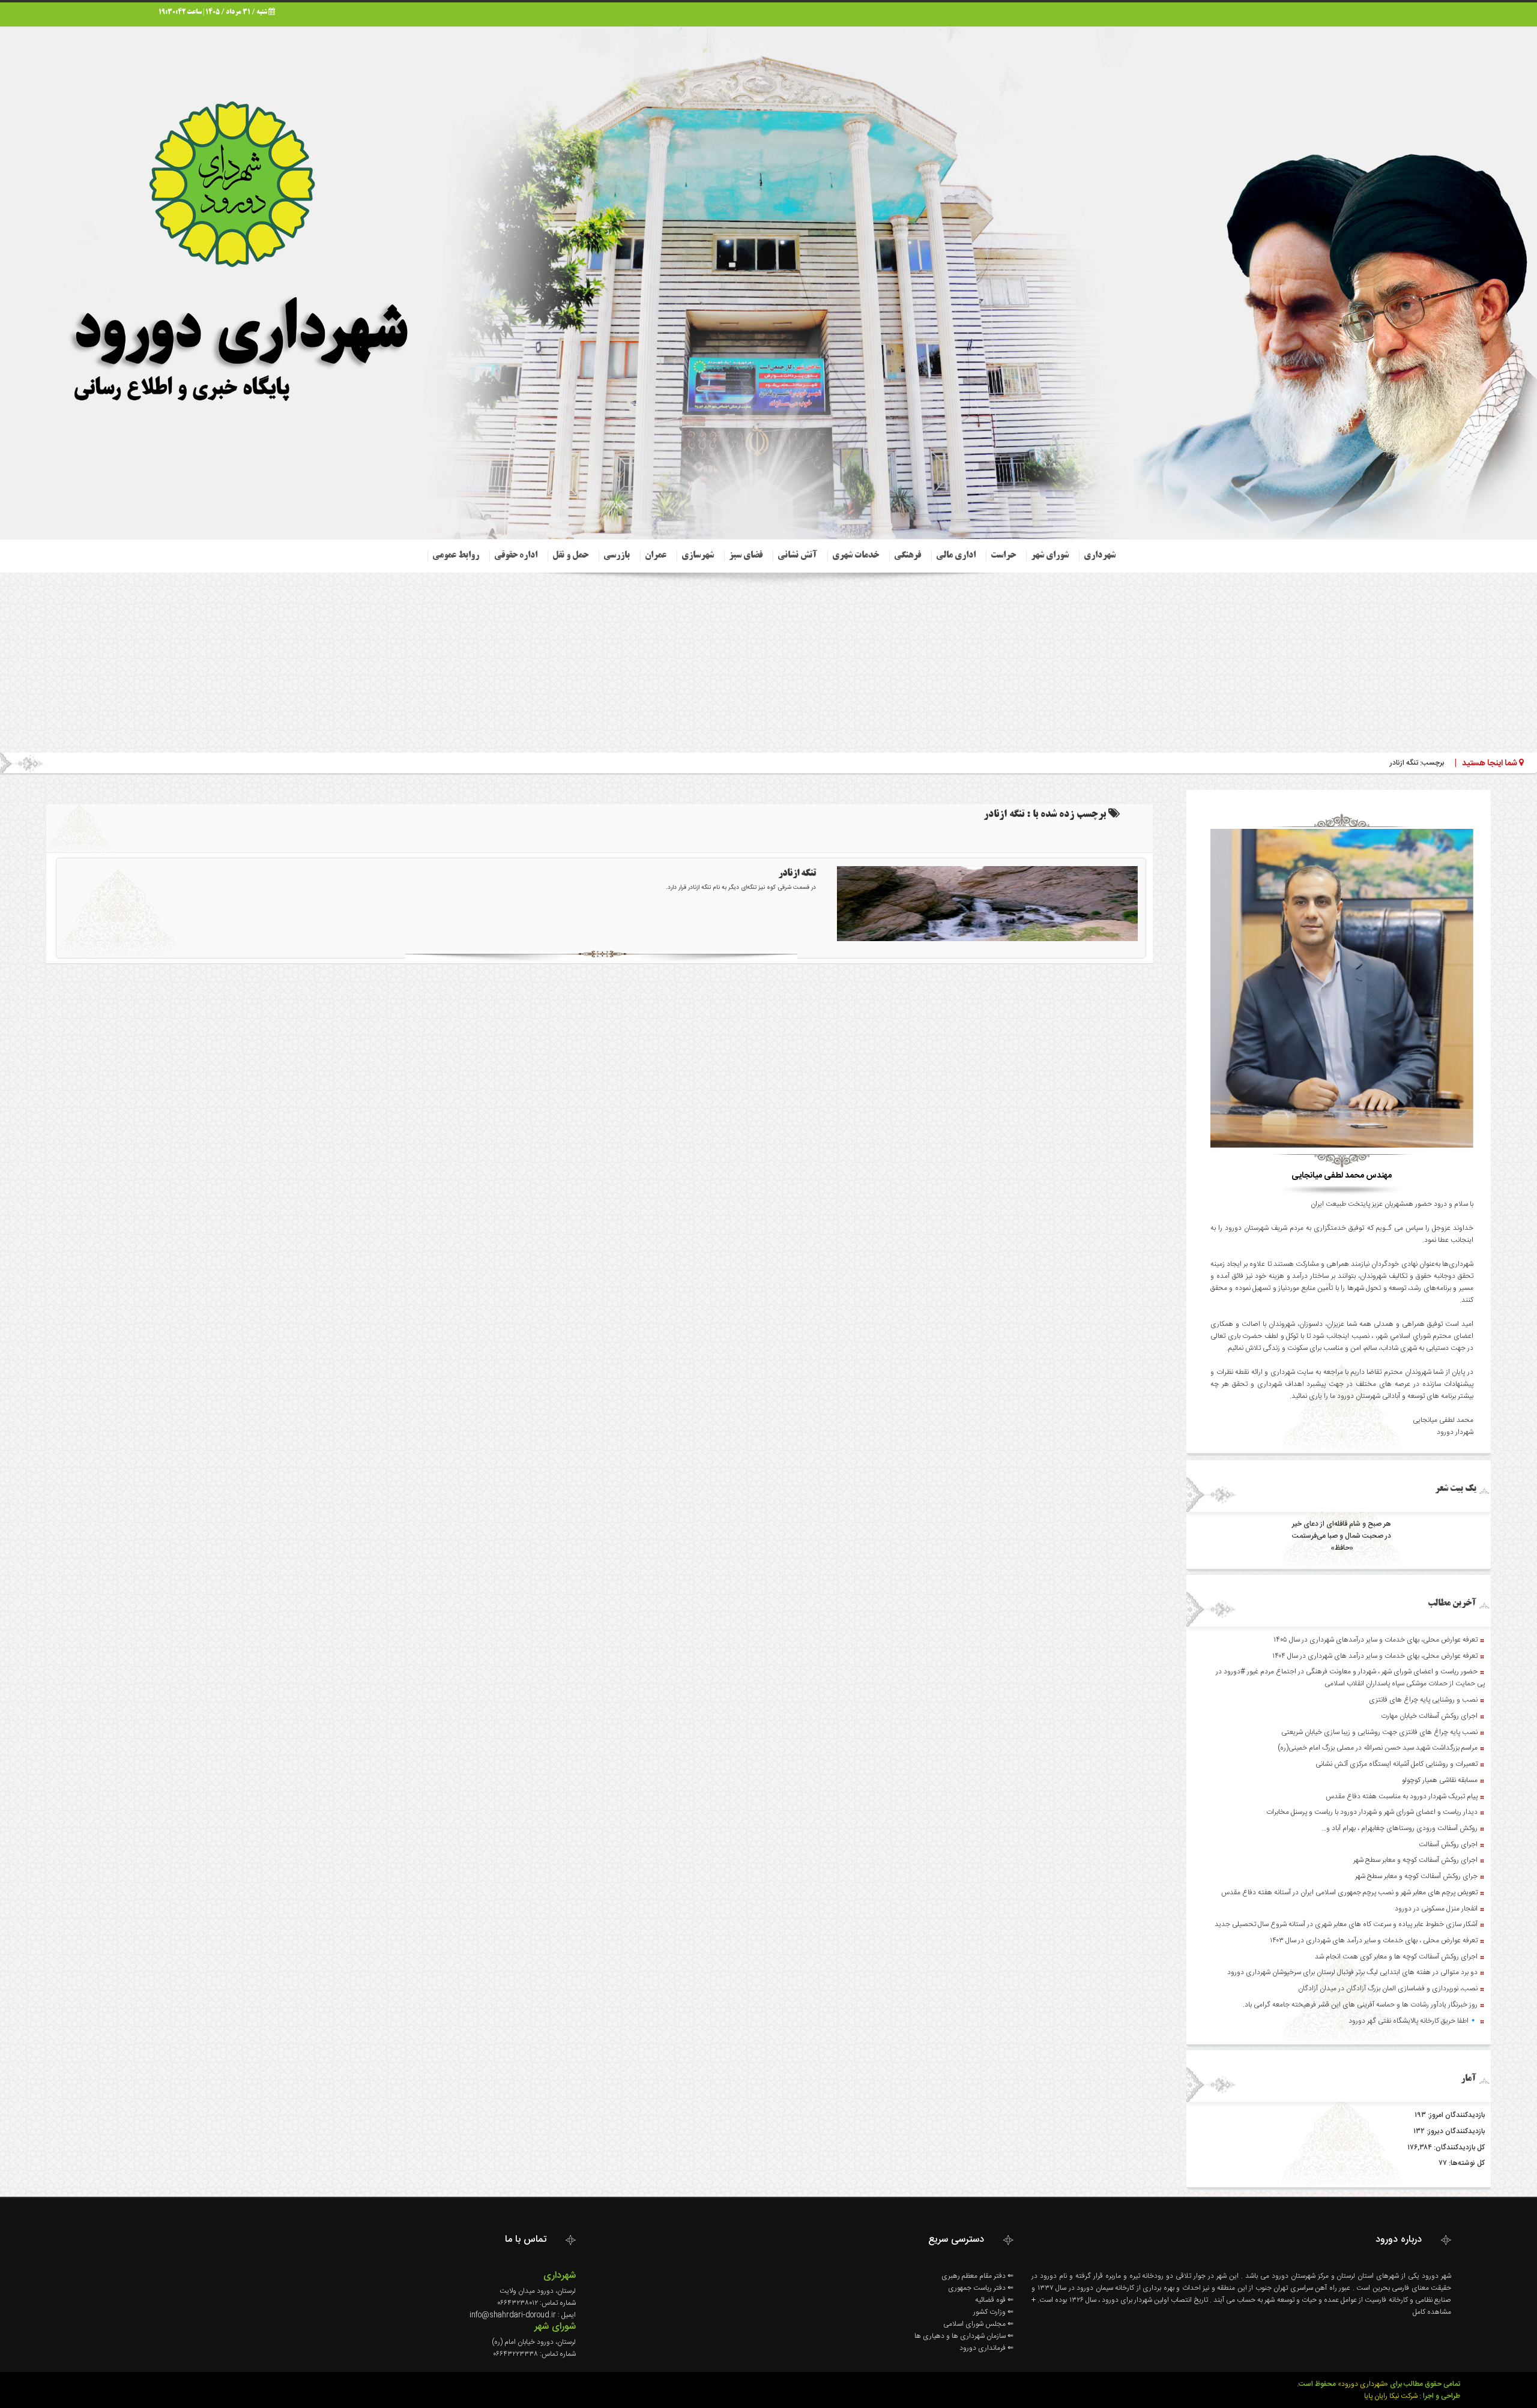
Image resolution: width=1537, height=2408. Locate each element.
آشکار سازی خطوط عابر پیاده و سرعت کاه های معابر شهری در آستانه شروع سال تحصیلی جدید (1346, 1924)
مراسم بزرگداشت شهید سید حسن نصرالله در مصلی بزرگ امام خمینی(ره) (1378, 1748)
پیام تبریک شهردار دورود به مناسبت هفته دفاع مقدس (1402, 1796)
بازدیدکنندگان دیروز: (1455, 2131)
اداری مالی (956, 556)
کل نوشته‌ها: (1466, 2163)
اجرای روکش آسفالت (1448, 1844)
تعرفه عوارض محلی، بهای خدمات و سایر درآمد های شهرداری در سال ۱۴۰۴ (1375, 1656)
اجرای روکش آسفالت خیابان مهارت (1429, 1716)
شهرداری (1100, 556)
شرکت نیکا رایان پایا (1391, 2396)
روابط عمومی (456, 556)
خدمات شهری (856, 556)
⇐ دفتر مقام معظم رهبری (977, 2276)
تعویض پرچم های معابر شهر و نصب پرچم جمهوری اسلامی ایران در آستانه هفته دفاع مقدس (1349, 1892)
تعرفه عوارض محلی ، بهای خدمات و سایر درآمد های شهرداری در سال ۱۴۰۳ (1374, 1940)
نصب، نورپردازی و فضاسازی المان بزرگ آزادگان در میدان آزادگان (1388, 1988)
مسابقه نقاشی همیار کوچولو (1440, 1780)
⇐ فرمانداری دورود (986, 2348)
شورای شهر (1050, 556)
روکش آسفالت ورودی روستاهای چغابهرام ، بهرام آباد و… (1400, 1828)
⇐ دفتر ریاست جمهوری (981, 2288)
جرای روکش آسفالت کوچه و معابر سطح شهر (1416, 1876)
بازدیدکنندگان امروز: (1455, 2115)
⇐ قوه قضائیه (994, 2300)
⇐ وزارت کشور (993, 2312)
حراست (1003, 556)
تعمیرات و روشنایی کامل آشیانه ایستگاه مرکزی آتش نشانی (1397, 1764)
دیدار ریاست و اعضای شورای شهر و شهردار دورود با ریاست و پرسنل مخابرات (1372, 1812)
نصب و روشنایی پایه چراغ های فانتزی (1423, 1700)
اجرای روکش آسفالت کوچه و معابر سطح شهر (1415, 1860)
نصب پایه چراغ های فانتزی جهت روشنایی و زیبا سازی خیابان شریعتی (1379, 1732)
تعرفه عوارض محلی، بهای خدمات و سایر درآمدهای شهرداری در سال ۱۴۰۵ (1375, 1640)
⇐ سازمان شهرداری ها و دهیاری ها (964, 2336)
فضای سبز (746, 556)
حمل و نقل (570, 556)
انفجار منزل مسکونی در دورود (1436, 1909)
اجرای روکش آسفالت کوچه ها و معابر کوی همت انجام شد (1396, 1957)
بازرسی (617, 556)
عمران (656, 556)
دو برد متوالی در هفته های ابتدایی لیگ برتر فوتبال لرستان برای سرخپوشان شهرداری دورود (1352, 1972)
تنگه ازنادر (797, 874)
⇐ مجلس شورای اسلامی (978, 2324)
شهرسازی (698, 556)
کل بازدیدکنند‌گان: (1458, 2148)
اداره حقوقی (516, 556)
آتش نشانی (797, 556)
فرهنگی (907, 556)
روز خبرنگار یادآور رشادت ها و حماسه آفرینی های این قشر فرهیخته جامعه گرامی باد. (1360, 2005)
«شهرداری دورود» (1363, 2384)
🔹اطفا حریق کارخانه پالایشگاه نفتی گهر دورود (1413, 2021)
